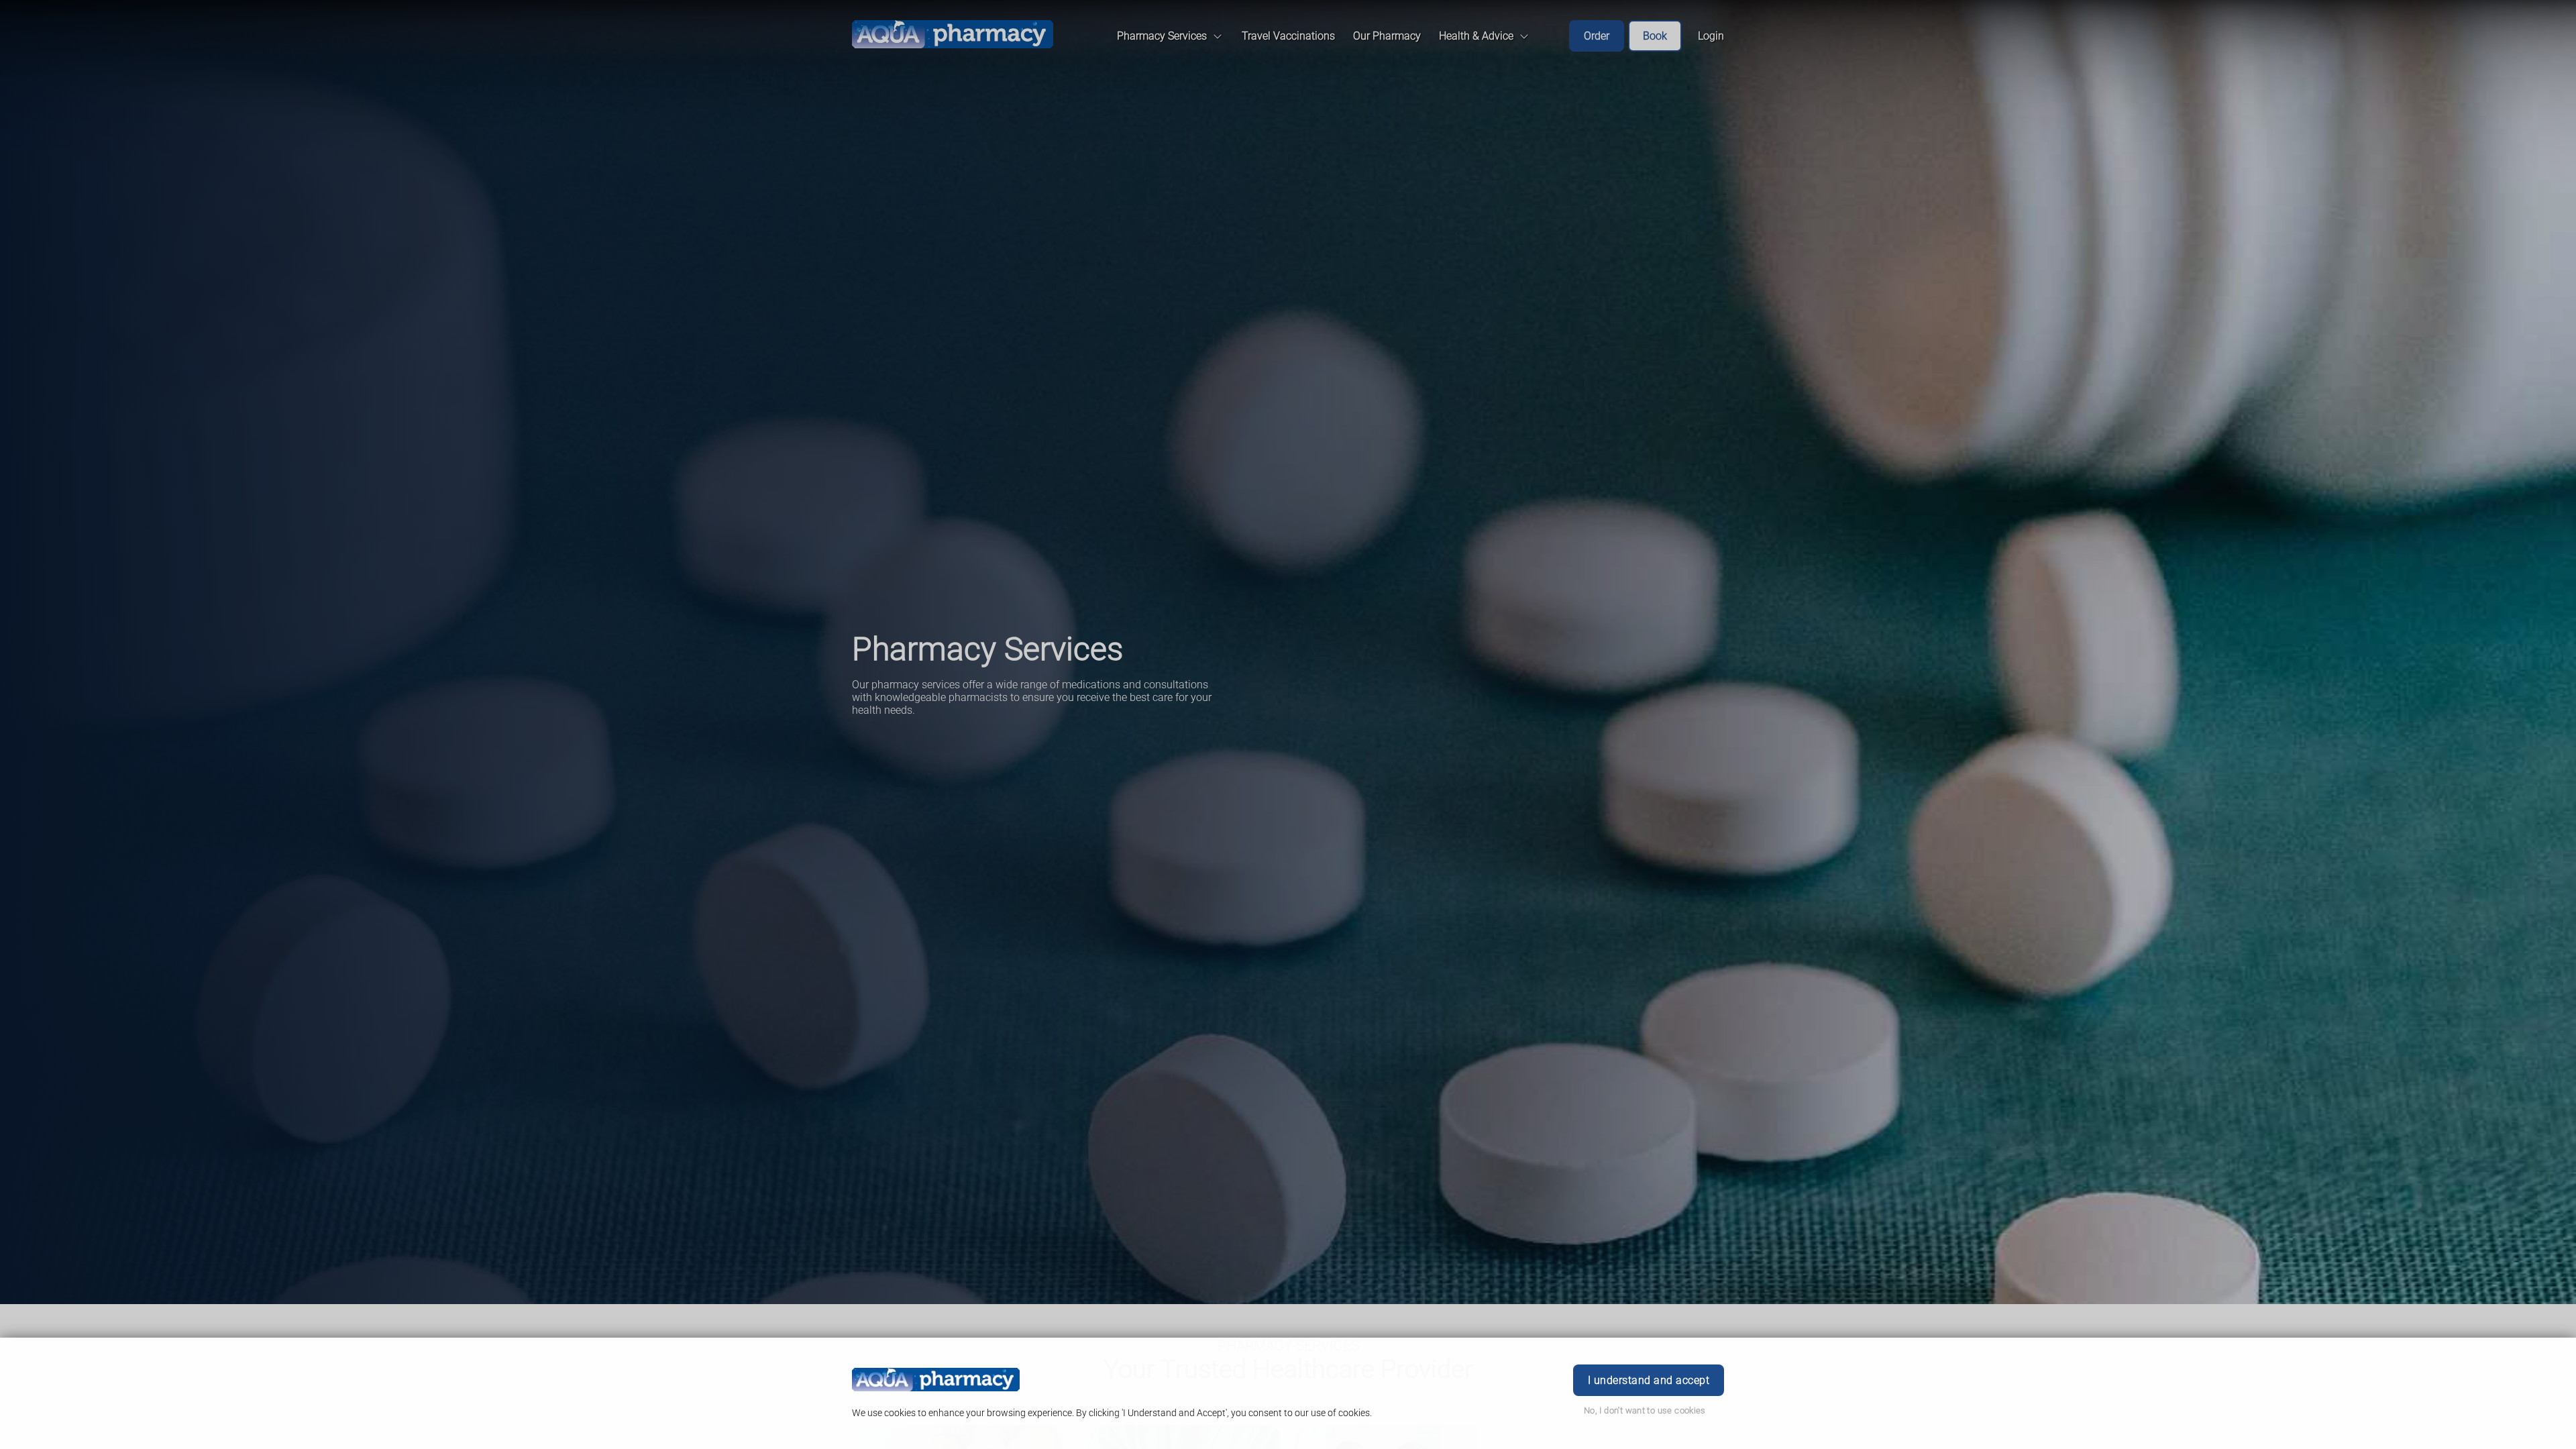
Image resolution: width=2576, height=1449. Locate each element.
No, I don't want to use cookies (1645, 1410)
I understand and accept (1649, 1380)
